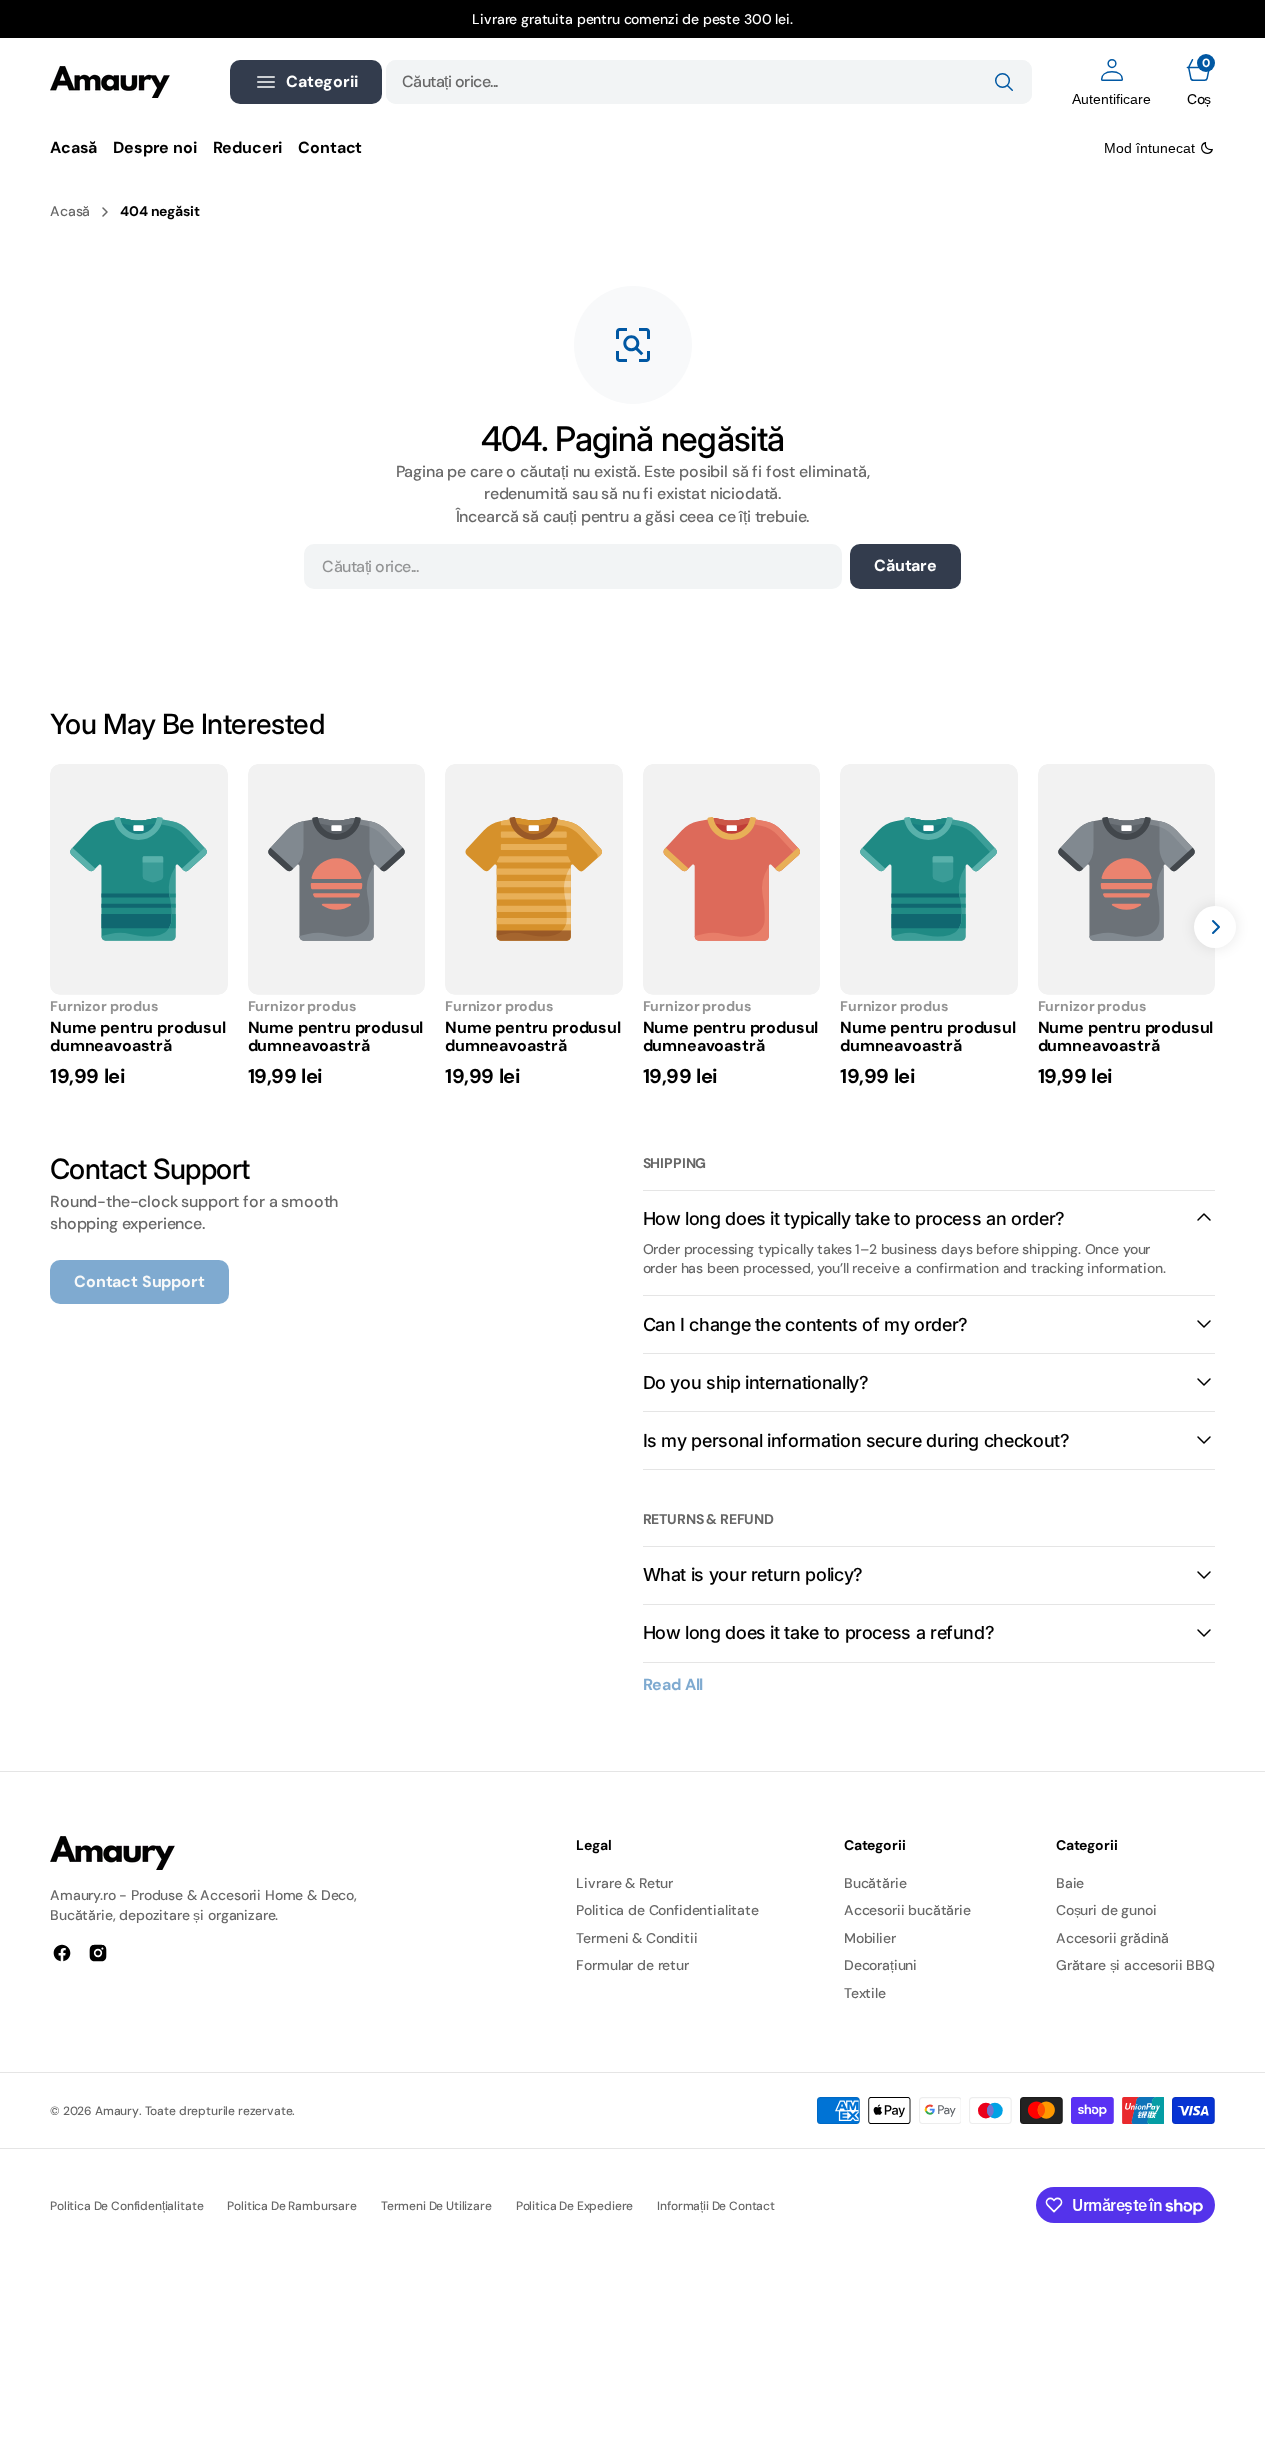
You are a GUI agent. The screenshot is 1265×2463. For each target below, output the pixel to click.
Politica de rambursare (291, 2206)
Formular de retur (632, 1965)
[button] (1111, 82)
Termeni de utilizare (436, 2206)
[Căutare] (1004, 82)
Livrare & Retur (624, 1883)
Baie (1070, 1883)
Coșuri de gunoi (1106, 1910)
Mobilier (870, 1938)
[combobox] (709, 82)
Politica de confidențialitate (126, 2206)
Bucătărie (875, 1883)
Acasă (70, 211)
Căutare (905, 565)
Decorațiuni (880, 1965)
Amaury (117, 2111)
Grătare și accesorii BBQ (1135, 1965)
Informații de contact (716, 2206)
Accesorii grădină (1112, 1938)
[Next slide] (1215, 927)
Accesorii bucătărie (907, 1910)
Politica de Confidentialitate (667, 1910)
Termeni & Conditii (636, 1938)
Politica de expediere (575, 2206)
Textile (865, 1993)
